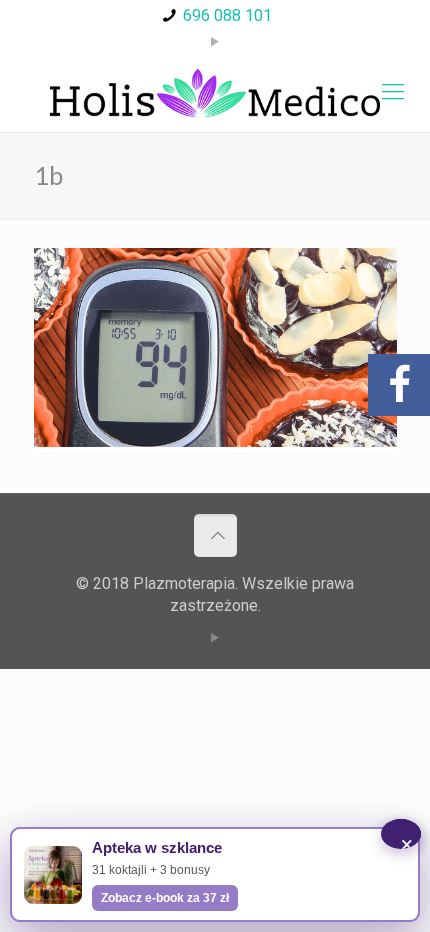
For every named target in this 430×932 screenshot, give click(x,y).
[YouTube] (215, 42)
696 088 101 (227, 15)
